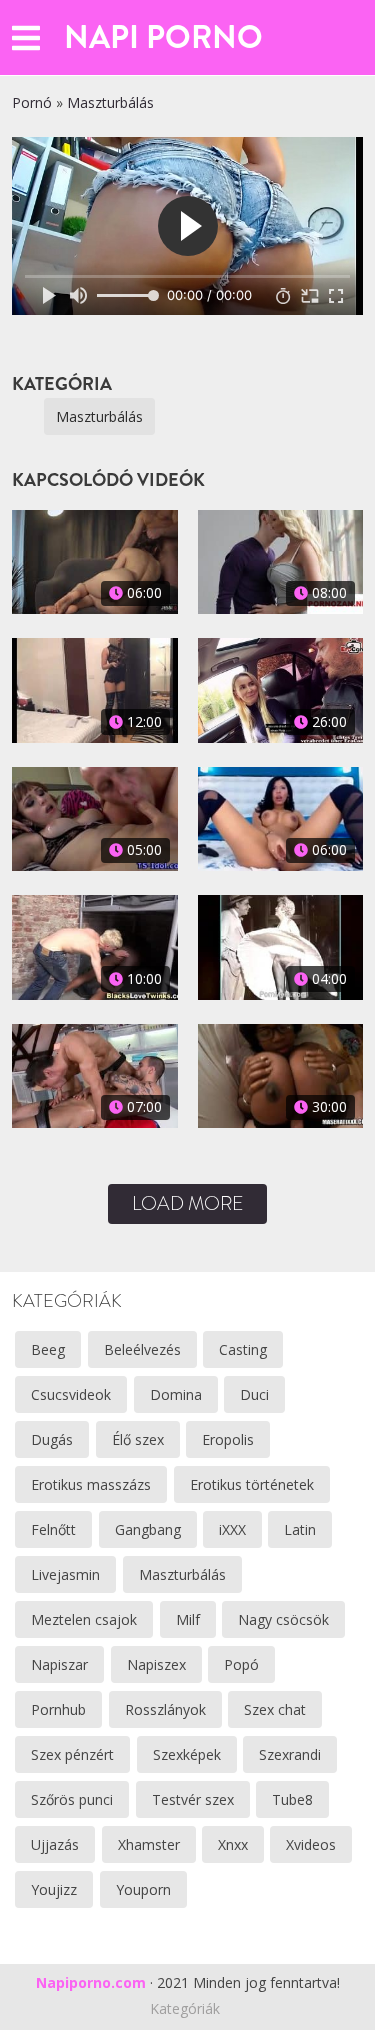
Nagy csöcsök (283, 1619)
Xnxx (233, 1844)
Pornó (32, 102)
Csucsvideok (71, 1394)
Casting (243, 1349)
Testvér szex (193, 1799)
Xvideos (311, 1844)
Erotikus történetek (252, 1484)
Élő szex (138, 1439)
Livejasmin (65, 1574)
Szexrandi (290, 1754)
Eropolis (228, 1439)
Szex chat (275, 1709)
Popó (241, 1664)
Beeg (48, 1349)
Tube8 (292, 1799)
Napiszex (156, 1664)
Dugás (52, 1439)
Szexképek (187, 1754)
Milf (188, 1619)
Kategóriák (185, 2008)
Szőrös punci (72, 1799)
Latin (300, 1529)
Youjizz (54, 1889)
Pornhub (58, 1709)
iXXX (232, 1529)
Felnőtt (53, 1529)
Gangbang (148, 1529)
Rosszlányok (165, 1709)
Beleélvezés (142, 1349)
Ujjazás (55, 1844)
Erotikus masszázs (91, 1484)
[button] (26, 37)
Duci (254, 1394)
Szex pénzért (72, 1754)
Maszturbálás (110, 102)
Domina (176, 1394)
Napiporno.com (91, 1982)
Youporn (143, 1889)
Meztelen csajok (84, 1619)
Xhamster (149, 1844)
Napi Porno (163, 37)
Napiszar (59, 1664)
